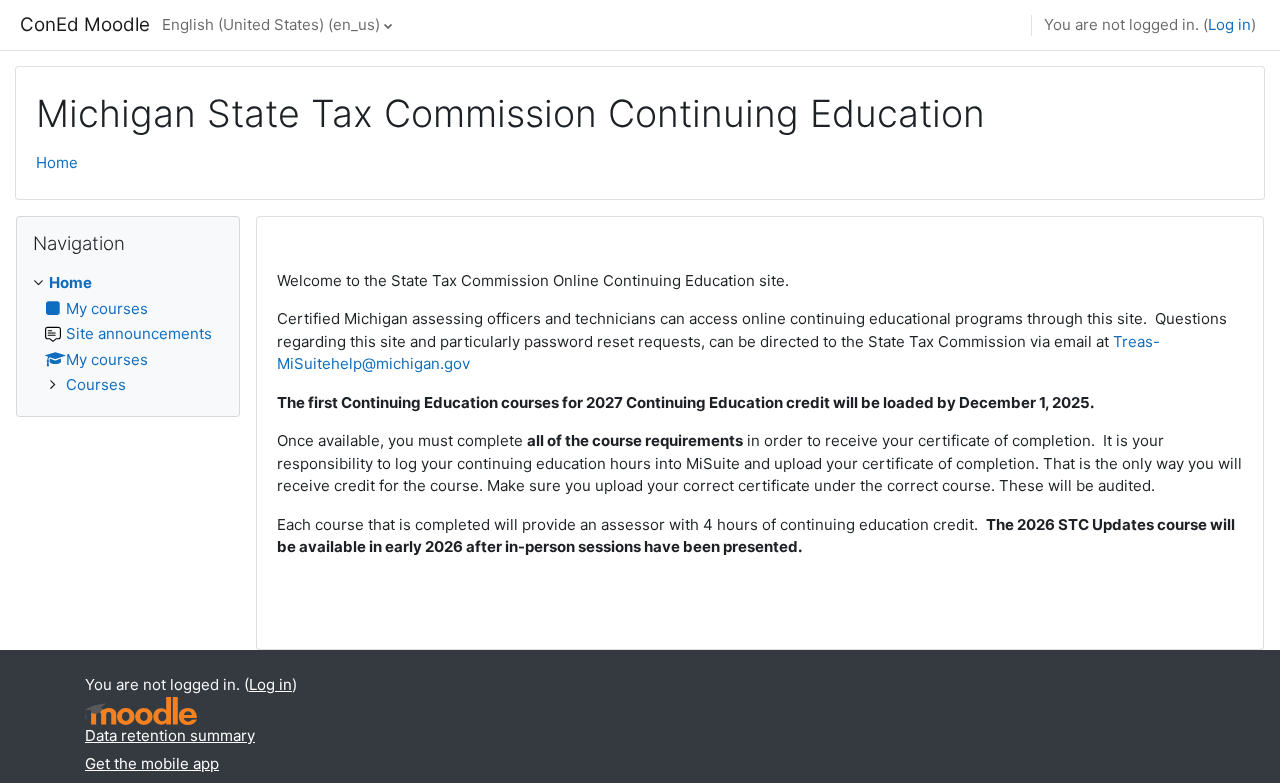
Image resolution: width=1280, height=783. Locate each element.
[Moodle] (141, 711)
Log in (1229, 24)
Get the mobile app (152, 763)
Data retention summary (170, 735)
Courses (96, 384)
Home (57, 162)
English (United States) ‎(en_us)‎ (271, 24)
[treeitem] (128, 334)
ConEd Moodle (85, 24)
